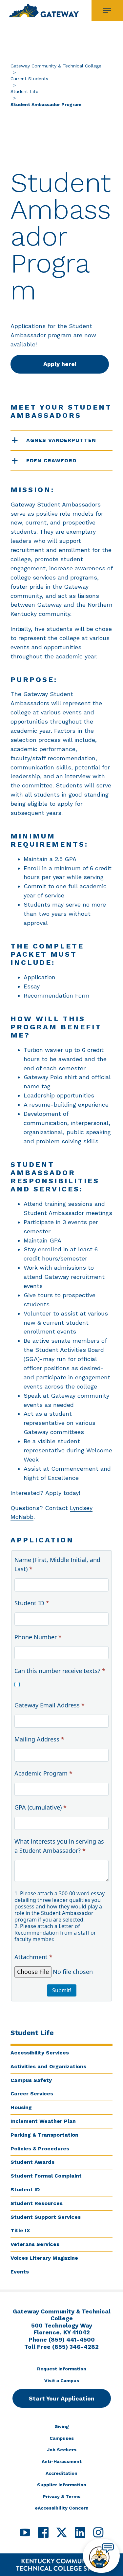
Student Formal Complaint (46, 2176)
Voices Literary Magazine (44, 2258)
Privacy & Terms (61, 2496)
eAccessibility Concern (62, 2508)
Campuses (62, 2438)
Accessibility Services (40, 2053)
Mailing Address (39, 1739)
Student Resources (37, 2203)
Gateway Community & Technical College (56, 66)
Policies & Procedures (40, 2149)
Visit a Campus (62, 2381)
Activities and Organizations (48, 2066)
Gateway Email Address (50, 1705)
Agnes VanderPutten (61, 440)
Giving (62, 2426)
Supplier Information (62, 2485)
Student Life (24, 91)
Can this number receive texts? (60, 1671)
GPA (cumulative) (41, 1807)
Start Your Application (62, 2398)
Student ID (25, 2190)
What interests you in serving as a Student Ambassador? (59, 1846)
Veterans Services (35, 2244)
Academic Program (43, 1773)
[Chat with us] (101, 2556)
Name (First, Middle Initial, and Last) (57, 1564)
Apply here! (60, 364)
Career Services (32, 2094)
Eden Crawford (51, 460)
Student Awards (32, 2162)
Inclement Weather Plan (43, 2121)
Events (20, 2272)
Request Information (62, 2369)
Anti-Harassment (62, 2461)
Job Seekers (62, 2450)
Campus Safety (31, 2080)
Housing (21, 2107)
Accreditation (61, 2473)
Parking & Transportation (44, 2135)
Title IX (20, 2230)
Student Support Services (46, 2217)
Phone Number (38, 1637)
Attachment (33, 1957)
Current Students (29, 79)
